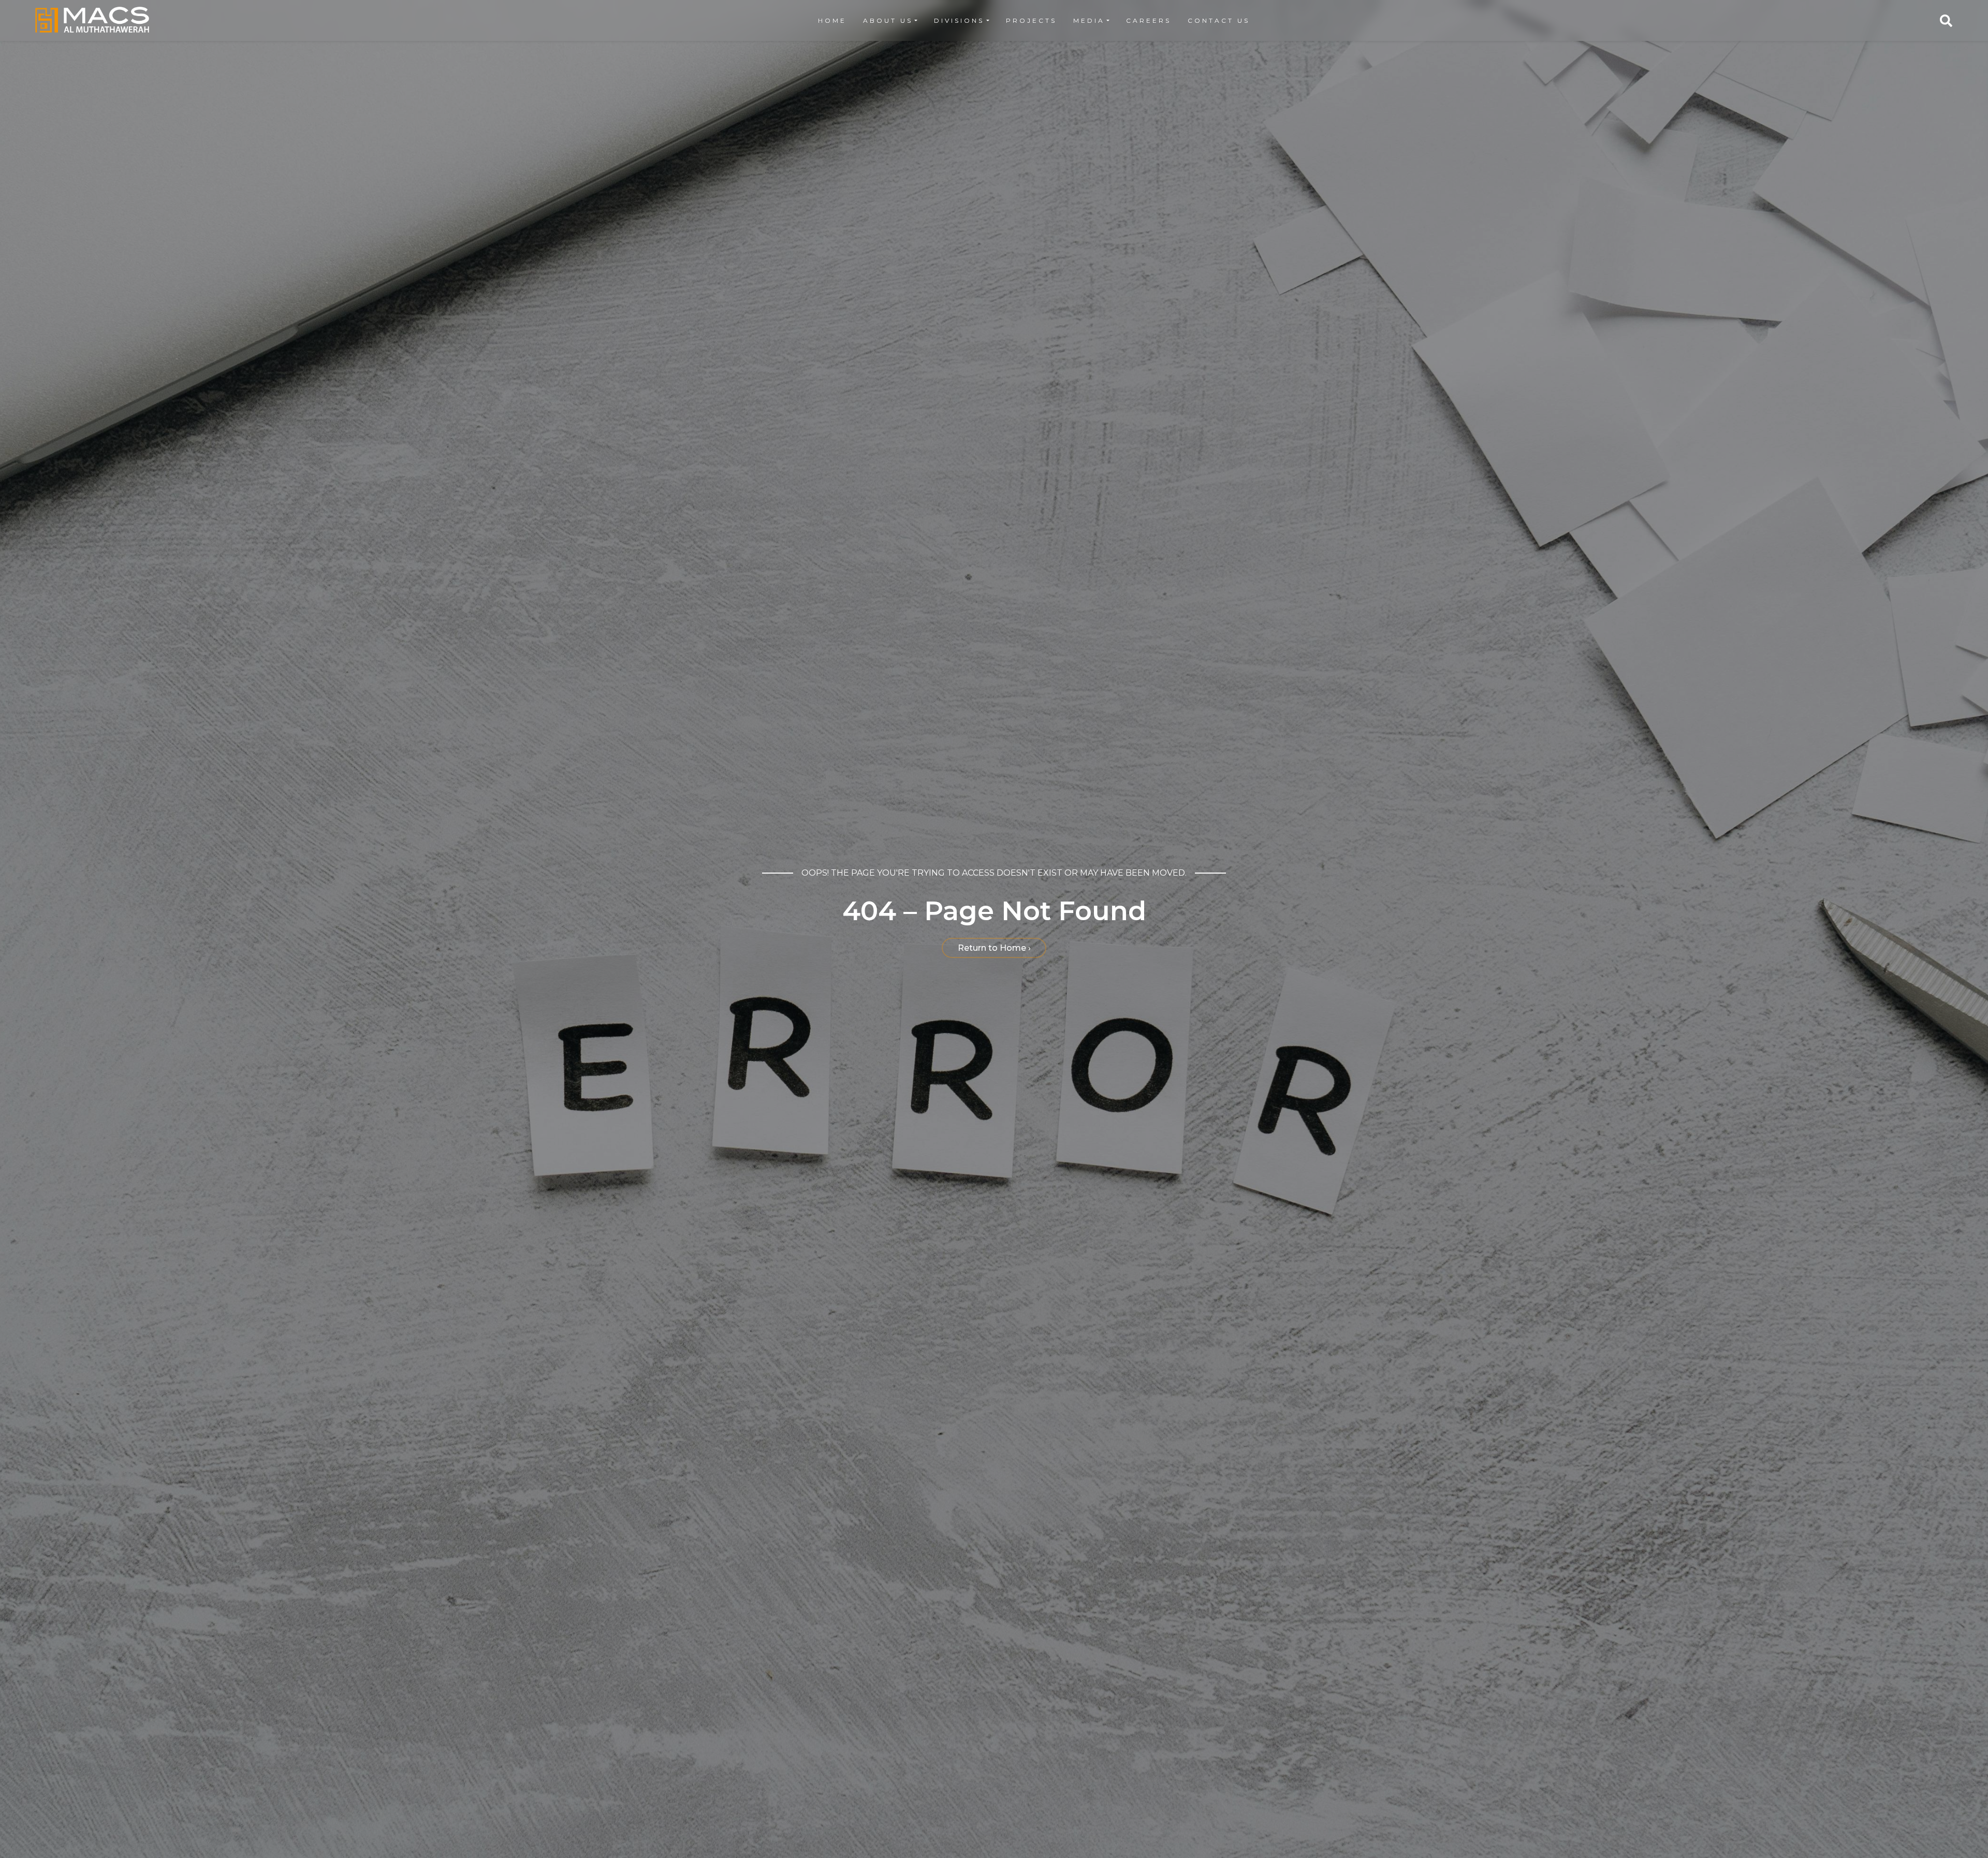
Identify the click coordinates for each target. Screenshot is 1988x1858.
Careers (1149, 20)
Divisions (959, 20)
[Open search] (1946, 21)
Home (832, 20)
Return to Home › (994, 948)
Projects (1031, 20)
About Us (888, 20)
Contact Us (1219, 20)
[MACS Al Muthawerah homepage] (92, 20)
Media (1089, 20)
